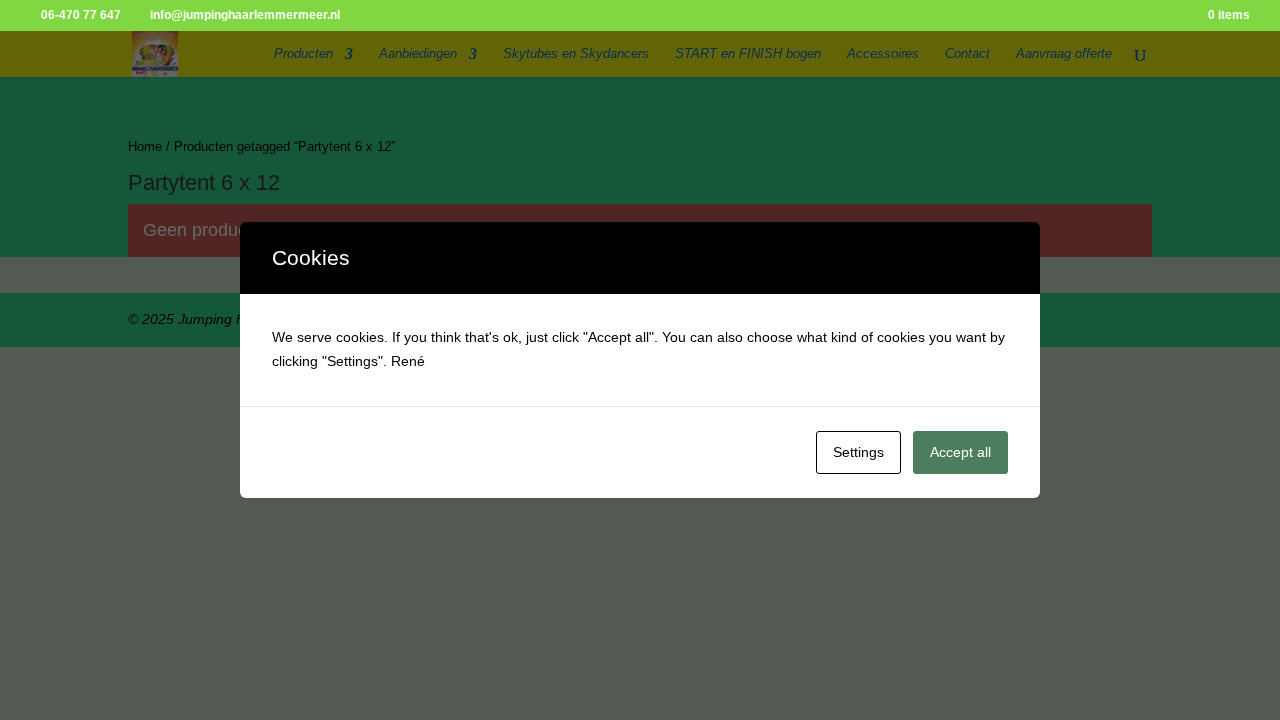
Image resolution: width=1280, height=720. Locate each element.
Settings (858, 452)
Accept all (960, 452)
